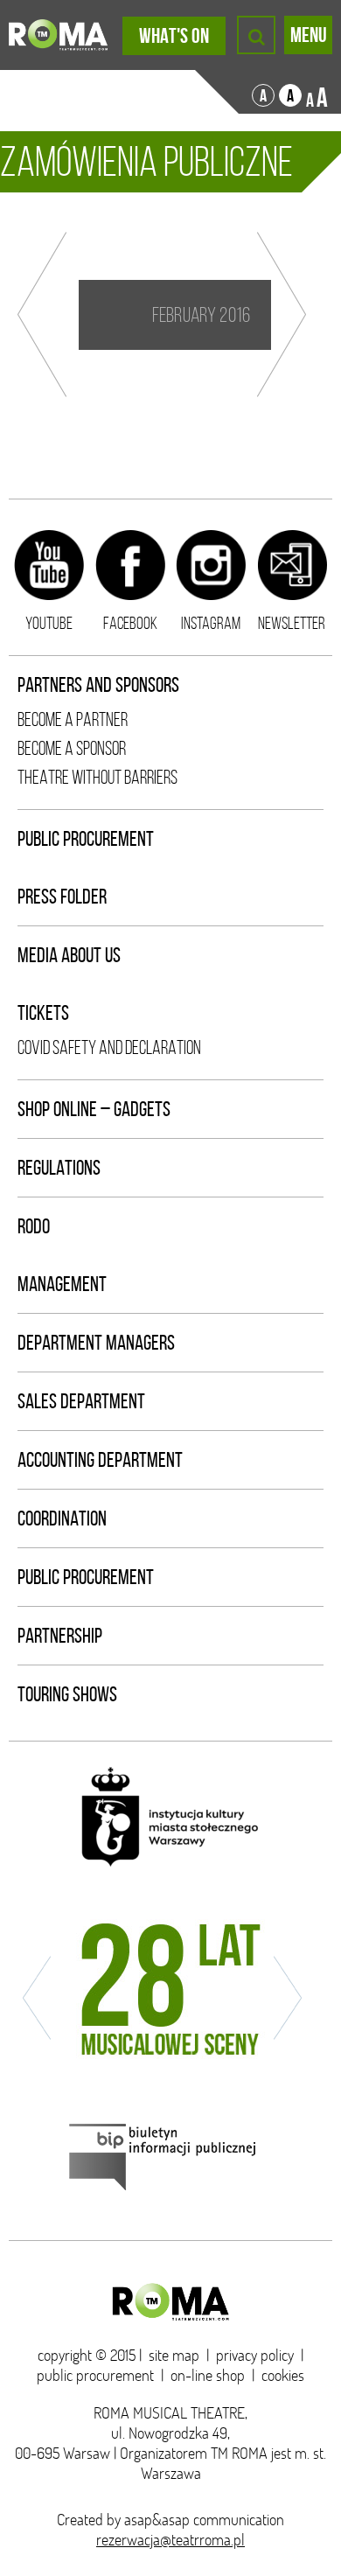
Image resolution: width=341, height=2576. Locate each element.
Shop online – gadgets (94, 1109)
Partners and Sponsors (98, 685)
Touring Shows (67, 1694)
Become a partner (73, 719)
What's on (174, 36)
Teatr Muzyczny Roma (58, 35)
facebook (130, 623)
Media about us (69, 955)
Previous (42, 314)
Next (282, 314)
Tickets (43, 1013)
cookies (283, 2375)
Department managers (96, 1343)
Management (62, 1284)
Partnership (60, 1636)
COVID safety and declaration (109, 1047)
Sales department (81, 1401)
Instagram (211, 623)
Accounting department (100, 1460)
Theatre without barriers (97, 777)
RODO (34, 1226)
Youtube (49, 623)
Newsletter (292, 623)
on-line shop (208, 2375)
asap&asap (157, 2520)
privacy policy (255, 2355)
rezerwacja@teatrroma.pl (170, 2540)
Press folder (62, 897)
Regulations (59, 1168)
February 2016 (201, 315)
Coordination (62, 1518)
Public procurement (86, 839)
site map (174, 2355)
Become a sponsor (72, 748)
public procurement (95, 2375)
